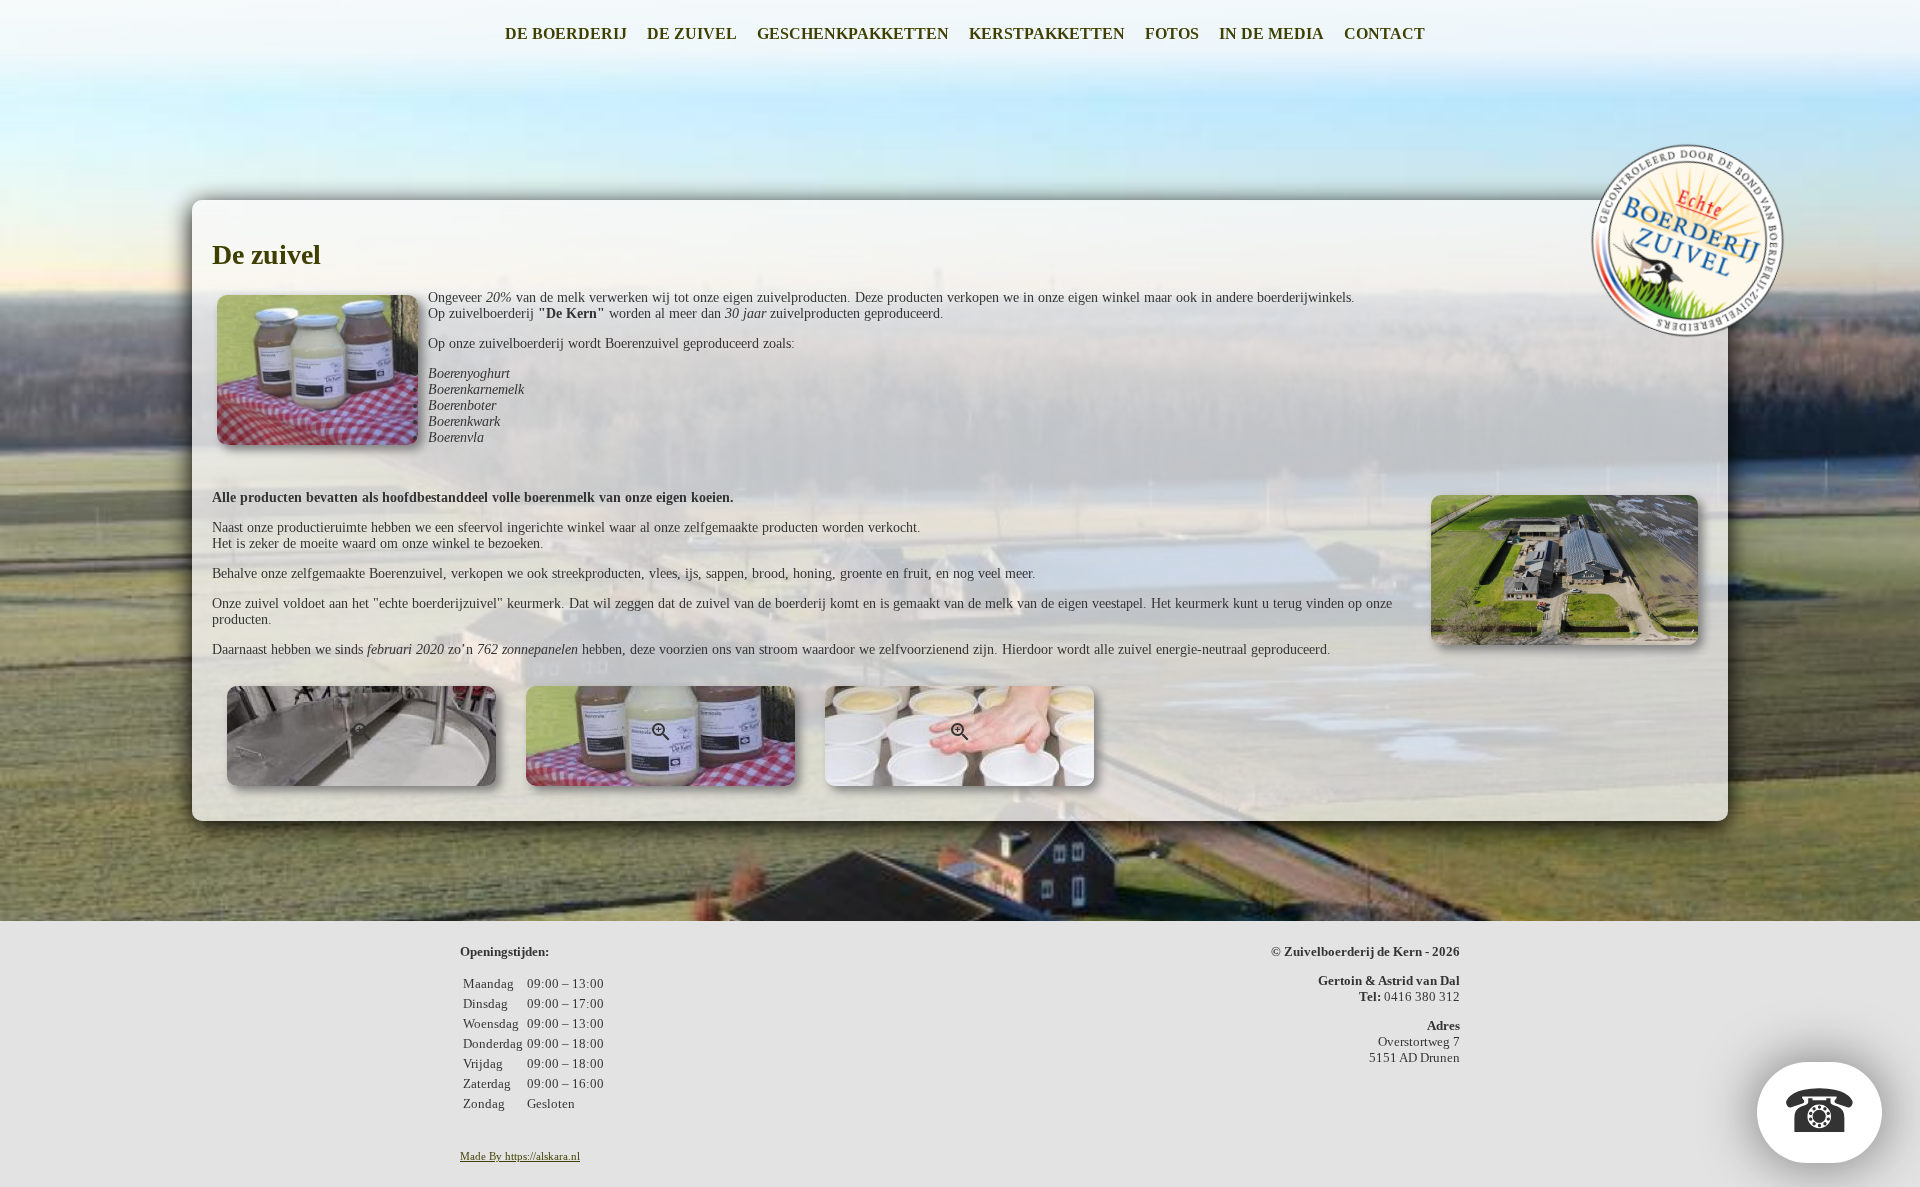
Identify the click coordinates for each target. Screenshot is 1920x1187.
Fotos (1172, 33)
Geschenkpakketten (853, 33)
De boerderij (566, 33)
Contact (1384, 33)
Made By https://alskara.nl (520, 1156)
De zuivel (692, 33)
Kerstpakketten (1047, 33)
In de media (1271, 33)
